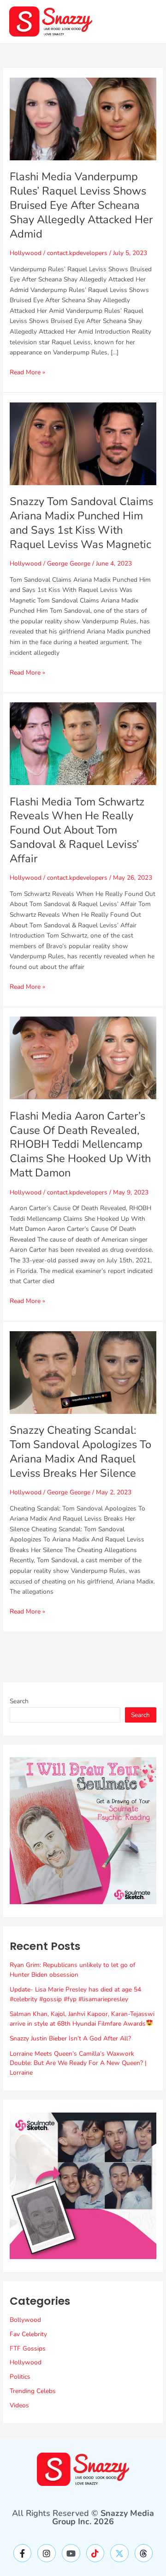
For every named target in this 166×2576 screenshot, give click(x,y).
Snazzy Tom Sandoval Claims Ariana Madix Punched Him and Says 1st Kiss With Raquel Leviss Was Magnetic (81, 523)
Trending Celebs (33, 2391)
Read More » (27, 372)
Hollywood (26, 253)
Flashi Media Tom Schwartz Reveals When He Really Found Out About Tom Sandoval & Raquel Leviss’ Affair (77, 830)
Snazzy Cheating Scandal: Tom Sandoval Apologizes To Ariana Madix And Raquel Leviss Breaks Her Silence (80, 1451)
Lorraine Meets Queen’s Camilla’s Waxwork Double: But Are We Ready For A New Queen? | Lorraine (78, 2063)
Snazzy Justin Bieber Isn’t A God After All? (70, 2038)
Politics (20, 2377)
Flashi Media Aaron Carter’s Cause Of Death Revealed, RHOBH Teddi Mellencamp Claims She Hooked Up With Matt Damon (80, 1144)
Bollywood (25, 2320)
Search (19, 1701)
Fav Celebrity (28, 2334)
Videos (19, 2405)
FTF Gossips (28, 2348)
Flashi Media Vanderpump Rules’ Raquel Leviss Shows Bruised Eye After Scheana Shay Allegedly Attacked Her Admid (81, 205)
